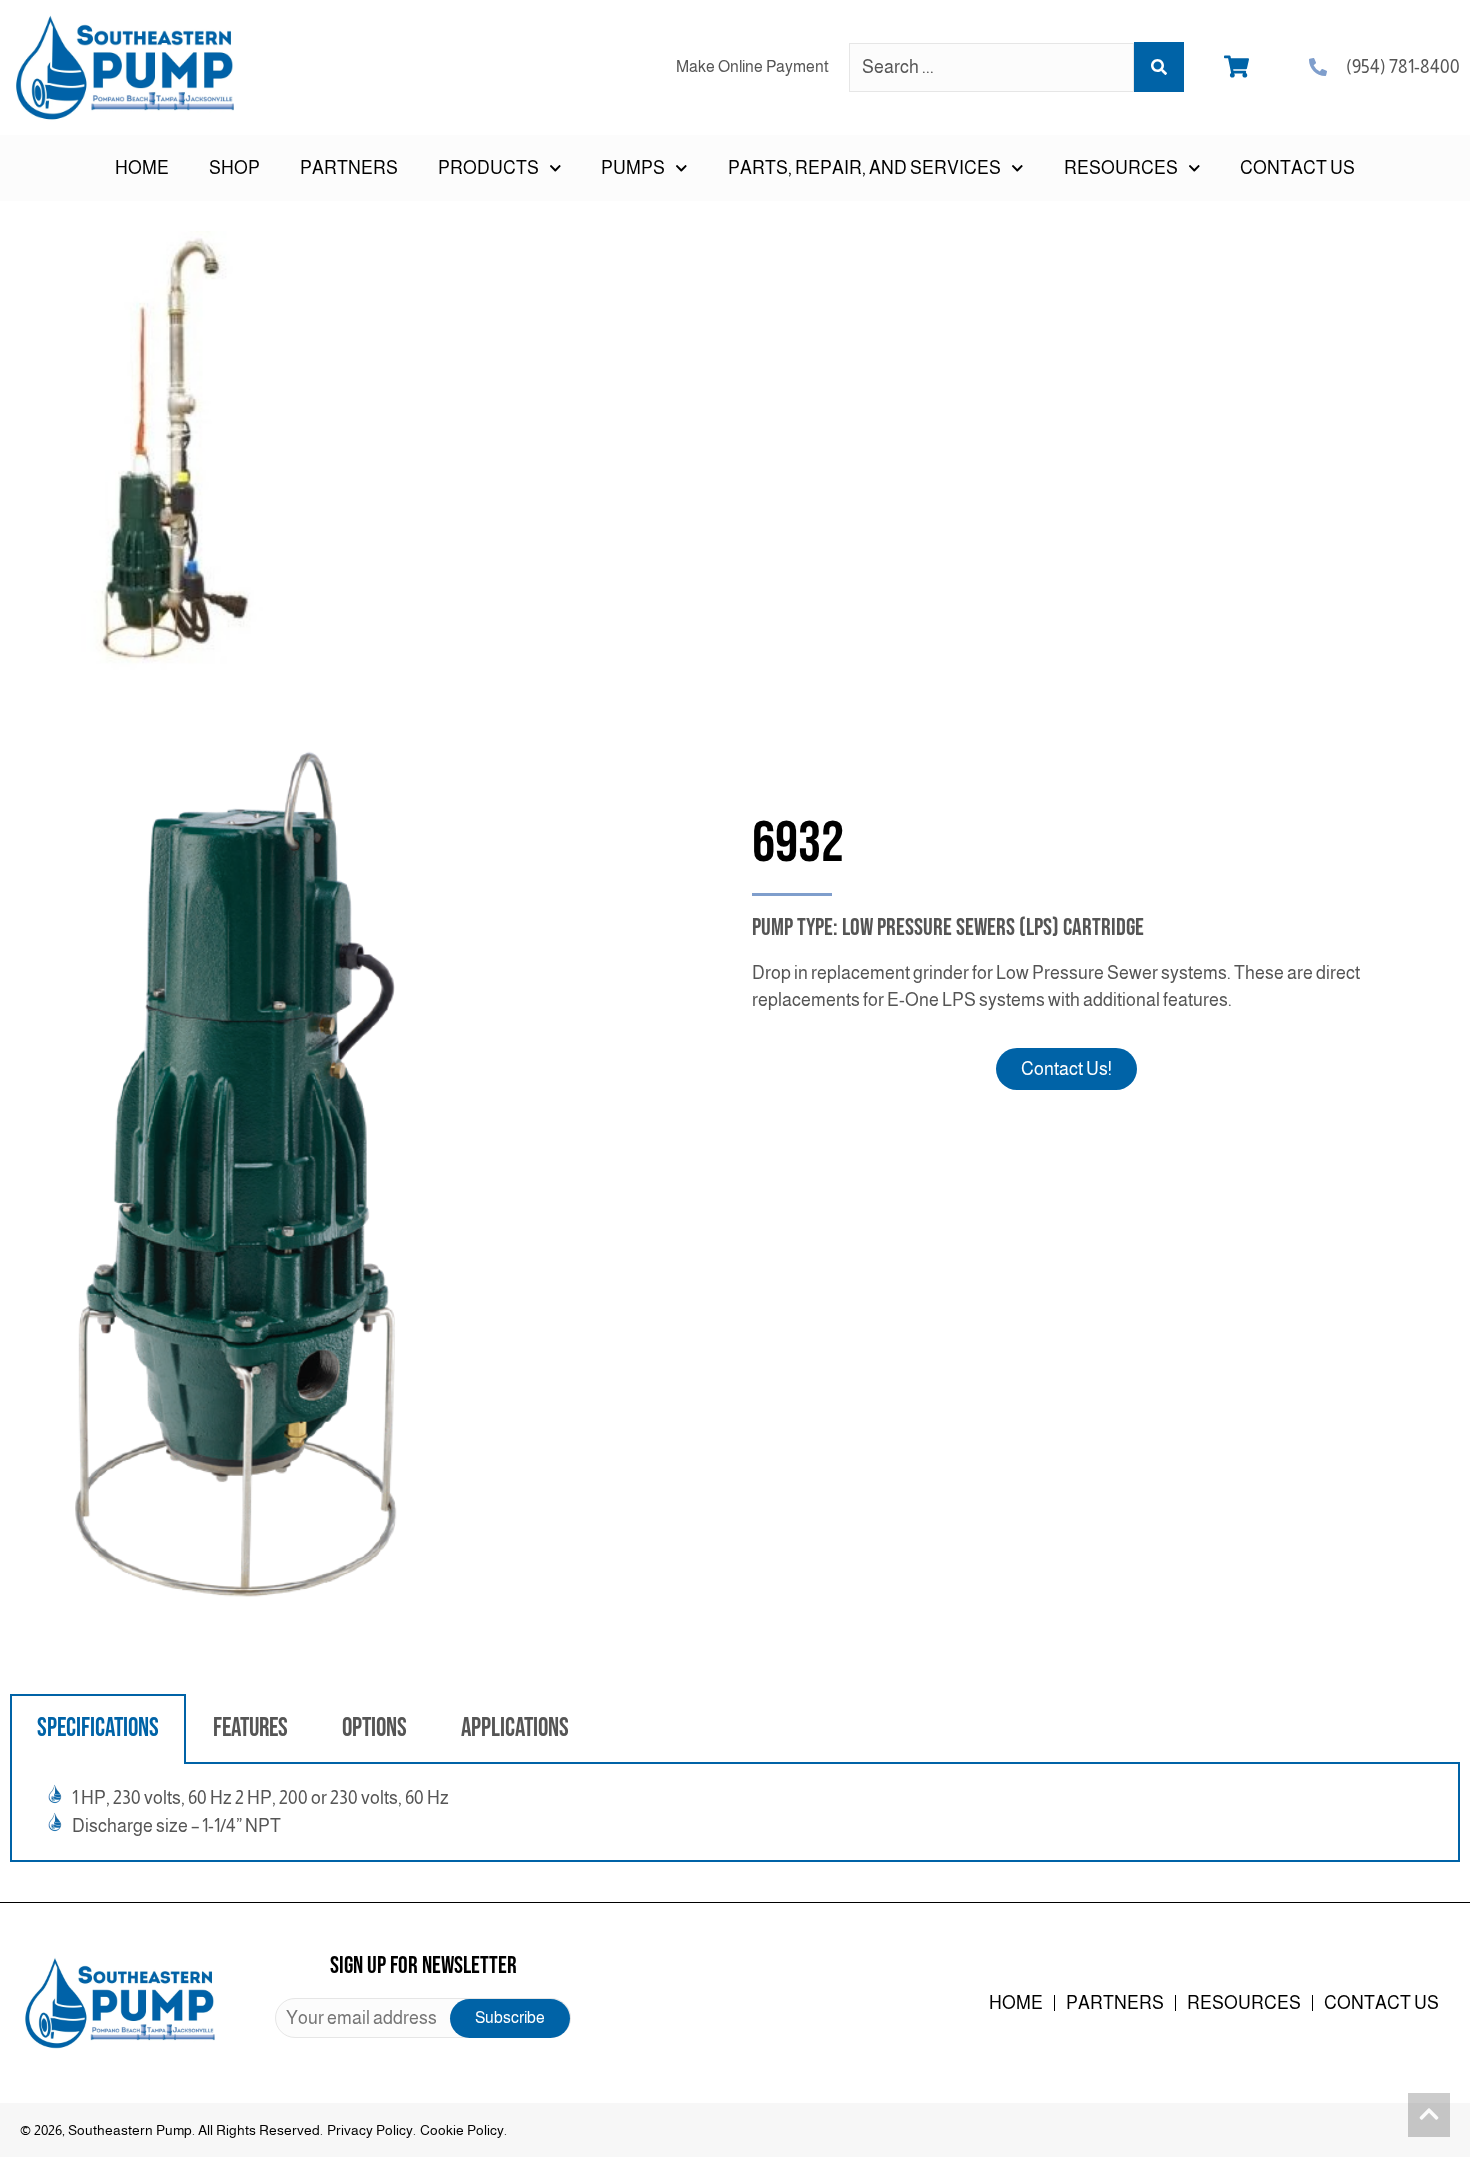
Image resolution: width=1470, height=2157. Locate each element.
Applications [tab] (515, 1728)
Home (142, 168)
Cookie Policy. (463, 2130)
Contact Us (1297, 168)
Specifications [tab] (98, 1728)
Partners (349, 168)
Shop (234, 168)
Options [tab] (374, 1728)
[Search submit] (1159, 67)
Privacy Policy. (371, 2130)
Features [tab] (250, 1728)
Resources (1244, 2003)
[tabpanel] (735, 1813)
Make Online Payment (752, 66)
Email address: (422, 2018)
